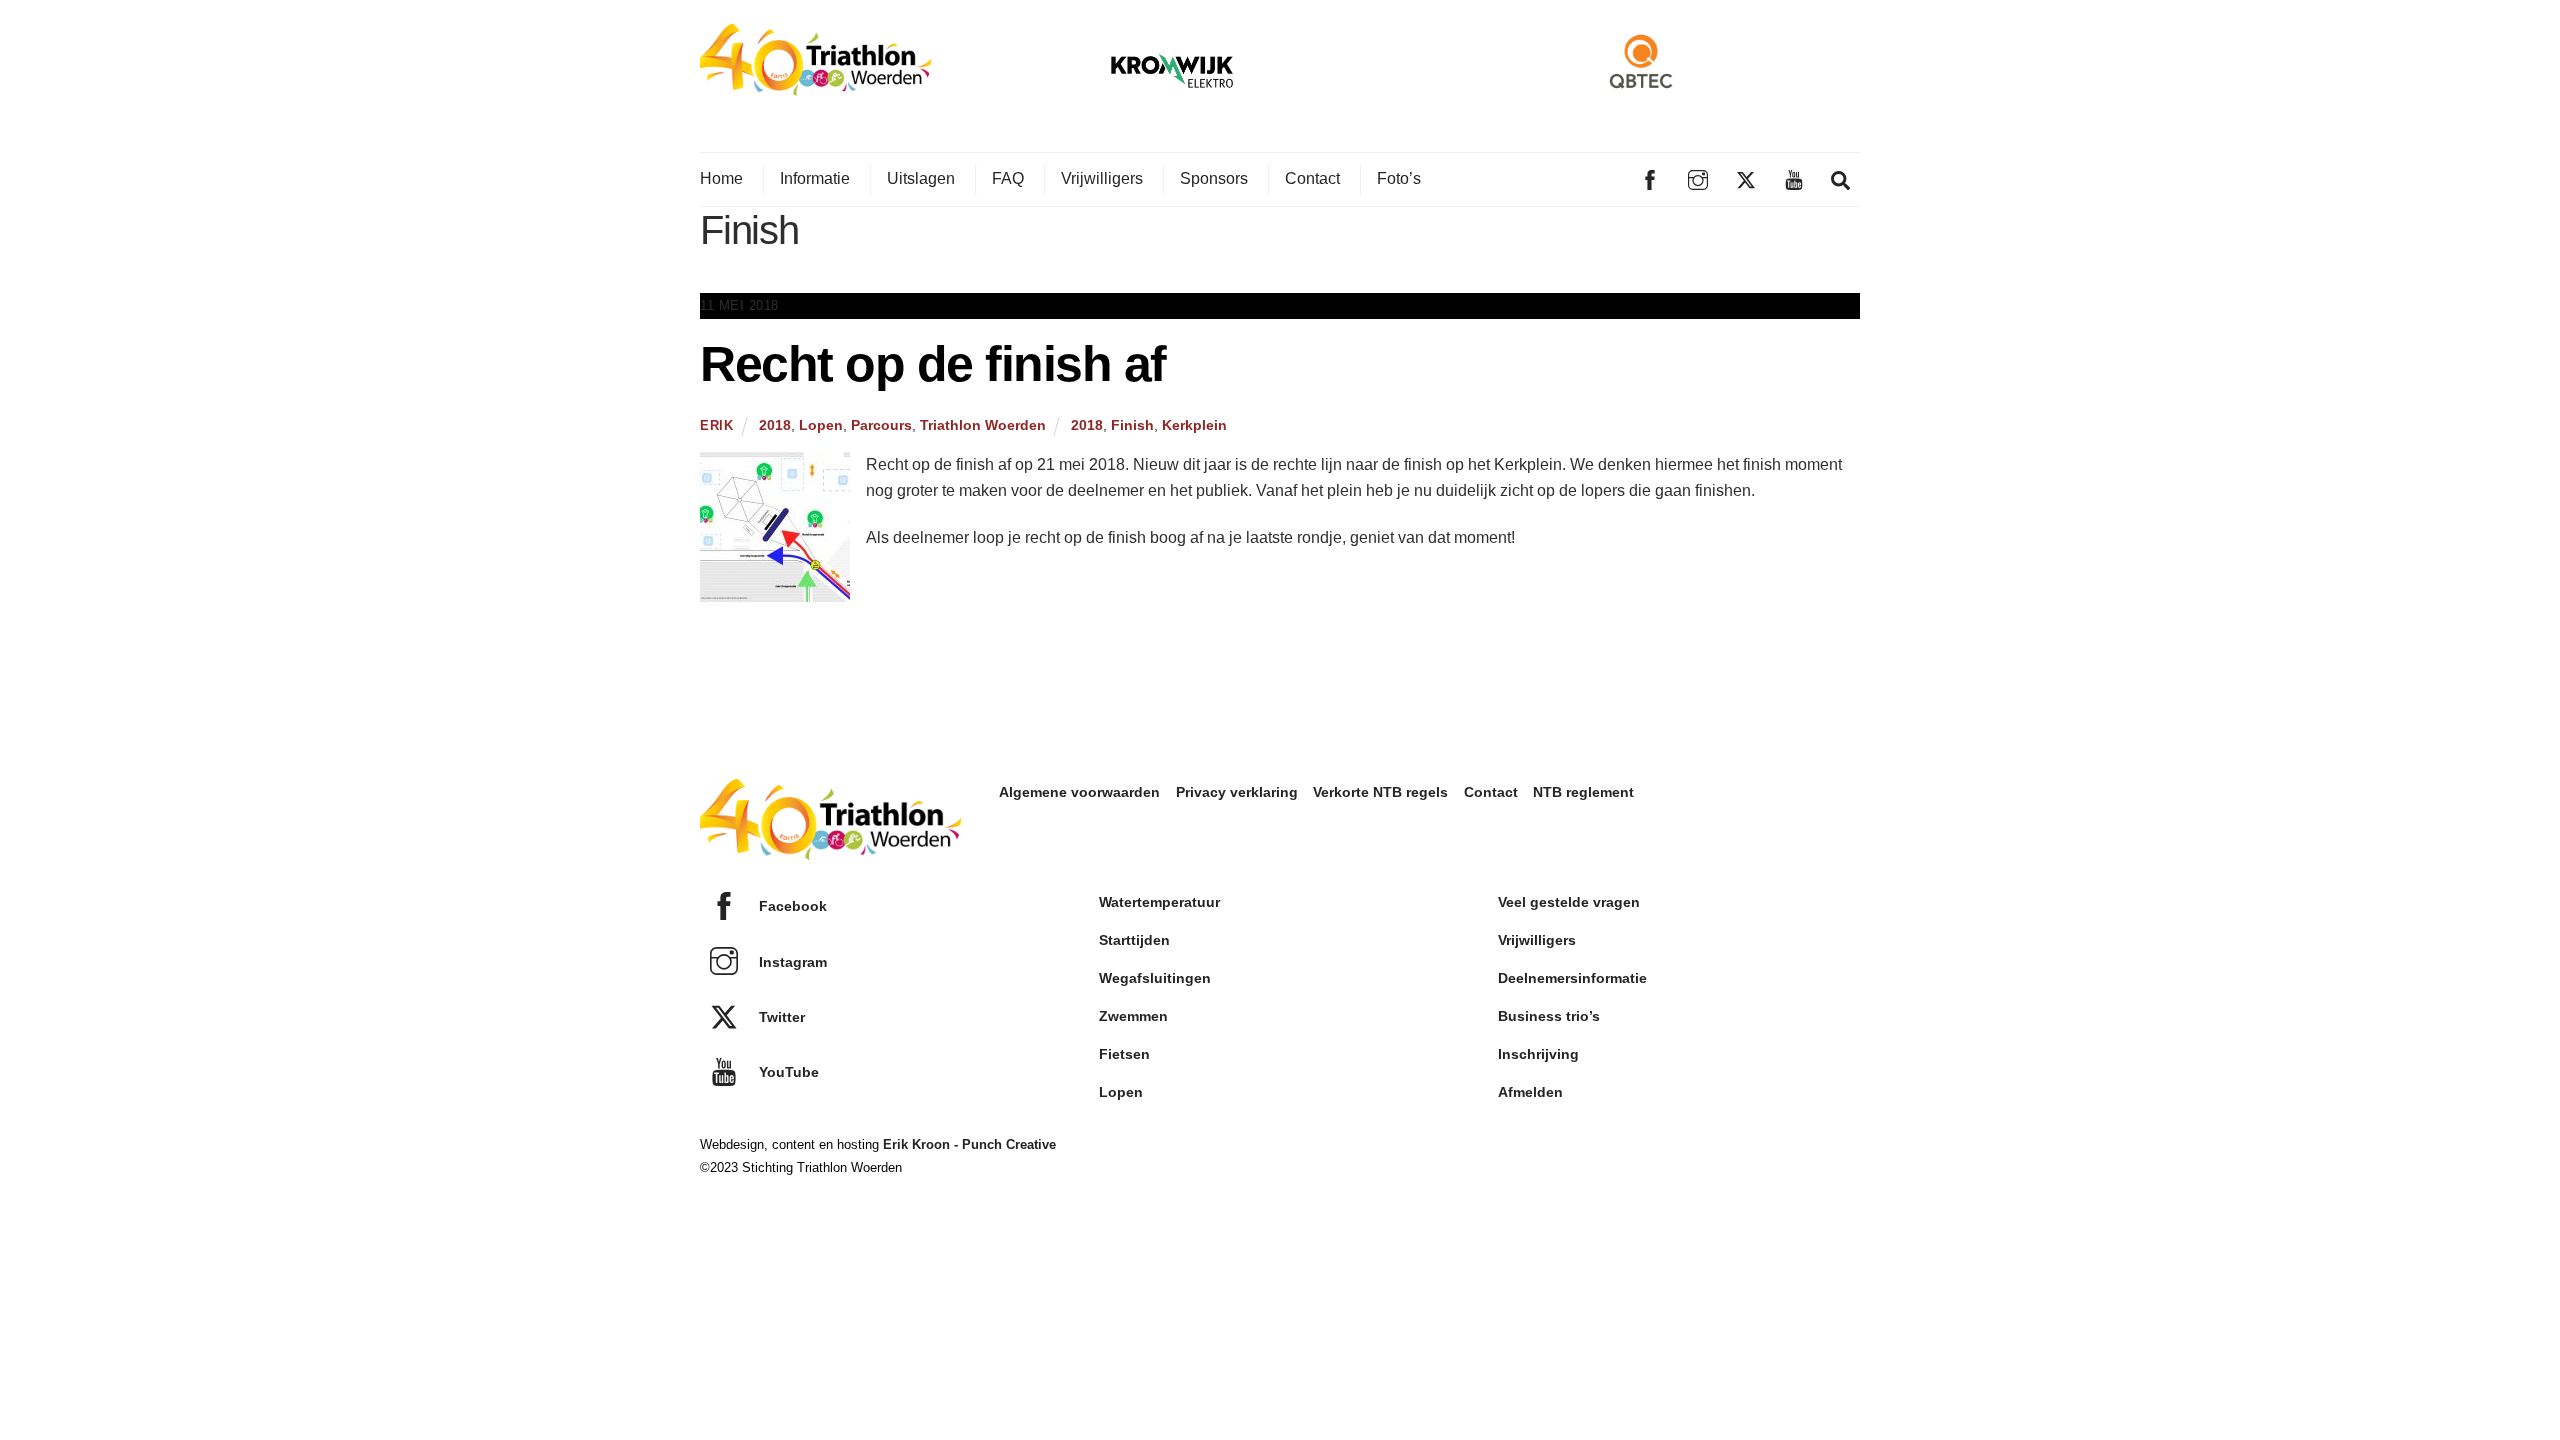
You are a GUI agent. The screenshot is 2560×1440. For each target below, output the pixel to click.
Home (721, 178)
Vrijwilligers (1102, 178)
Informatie (815, 178)
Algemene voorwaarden (1079, 792)
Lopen (821, 425)
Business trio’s (1549, 1016)
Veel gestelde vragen (1569, 902)
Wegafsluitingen (1155, 978)
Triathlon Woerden (983, 425)
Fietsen (1124, 1054)
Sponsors (1214, 178)
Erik (717, 425)
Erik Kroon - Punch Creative (969, 1144)
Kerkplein (1194, 425)
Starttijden (1134, 940)
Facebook (791, 906)
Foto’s (1399, 178)
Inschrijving (1538, 1054)
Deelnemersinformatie (1572, 978)
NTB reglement (1583, 792)
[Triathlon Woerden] (816, 85)
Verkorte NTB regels (1380, 792)
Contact (1312, 178)
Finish (1132, 425)
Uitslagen (921, 178)
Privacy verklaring (1237, 792)
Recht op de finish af (933, 364)
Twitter (780, 1017)
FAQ (1008, 178)
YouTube (787, 1072)
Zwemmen (1133, 1016)
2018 (775, 425)
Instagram (791, 962)
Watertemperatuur (1159, 902)
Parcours (881, 425)
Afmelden (1530, 1092)
